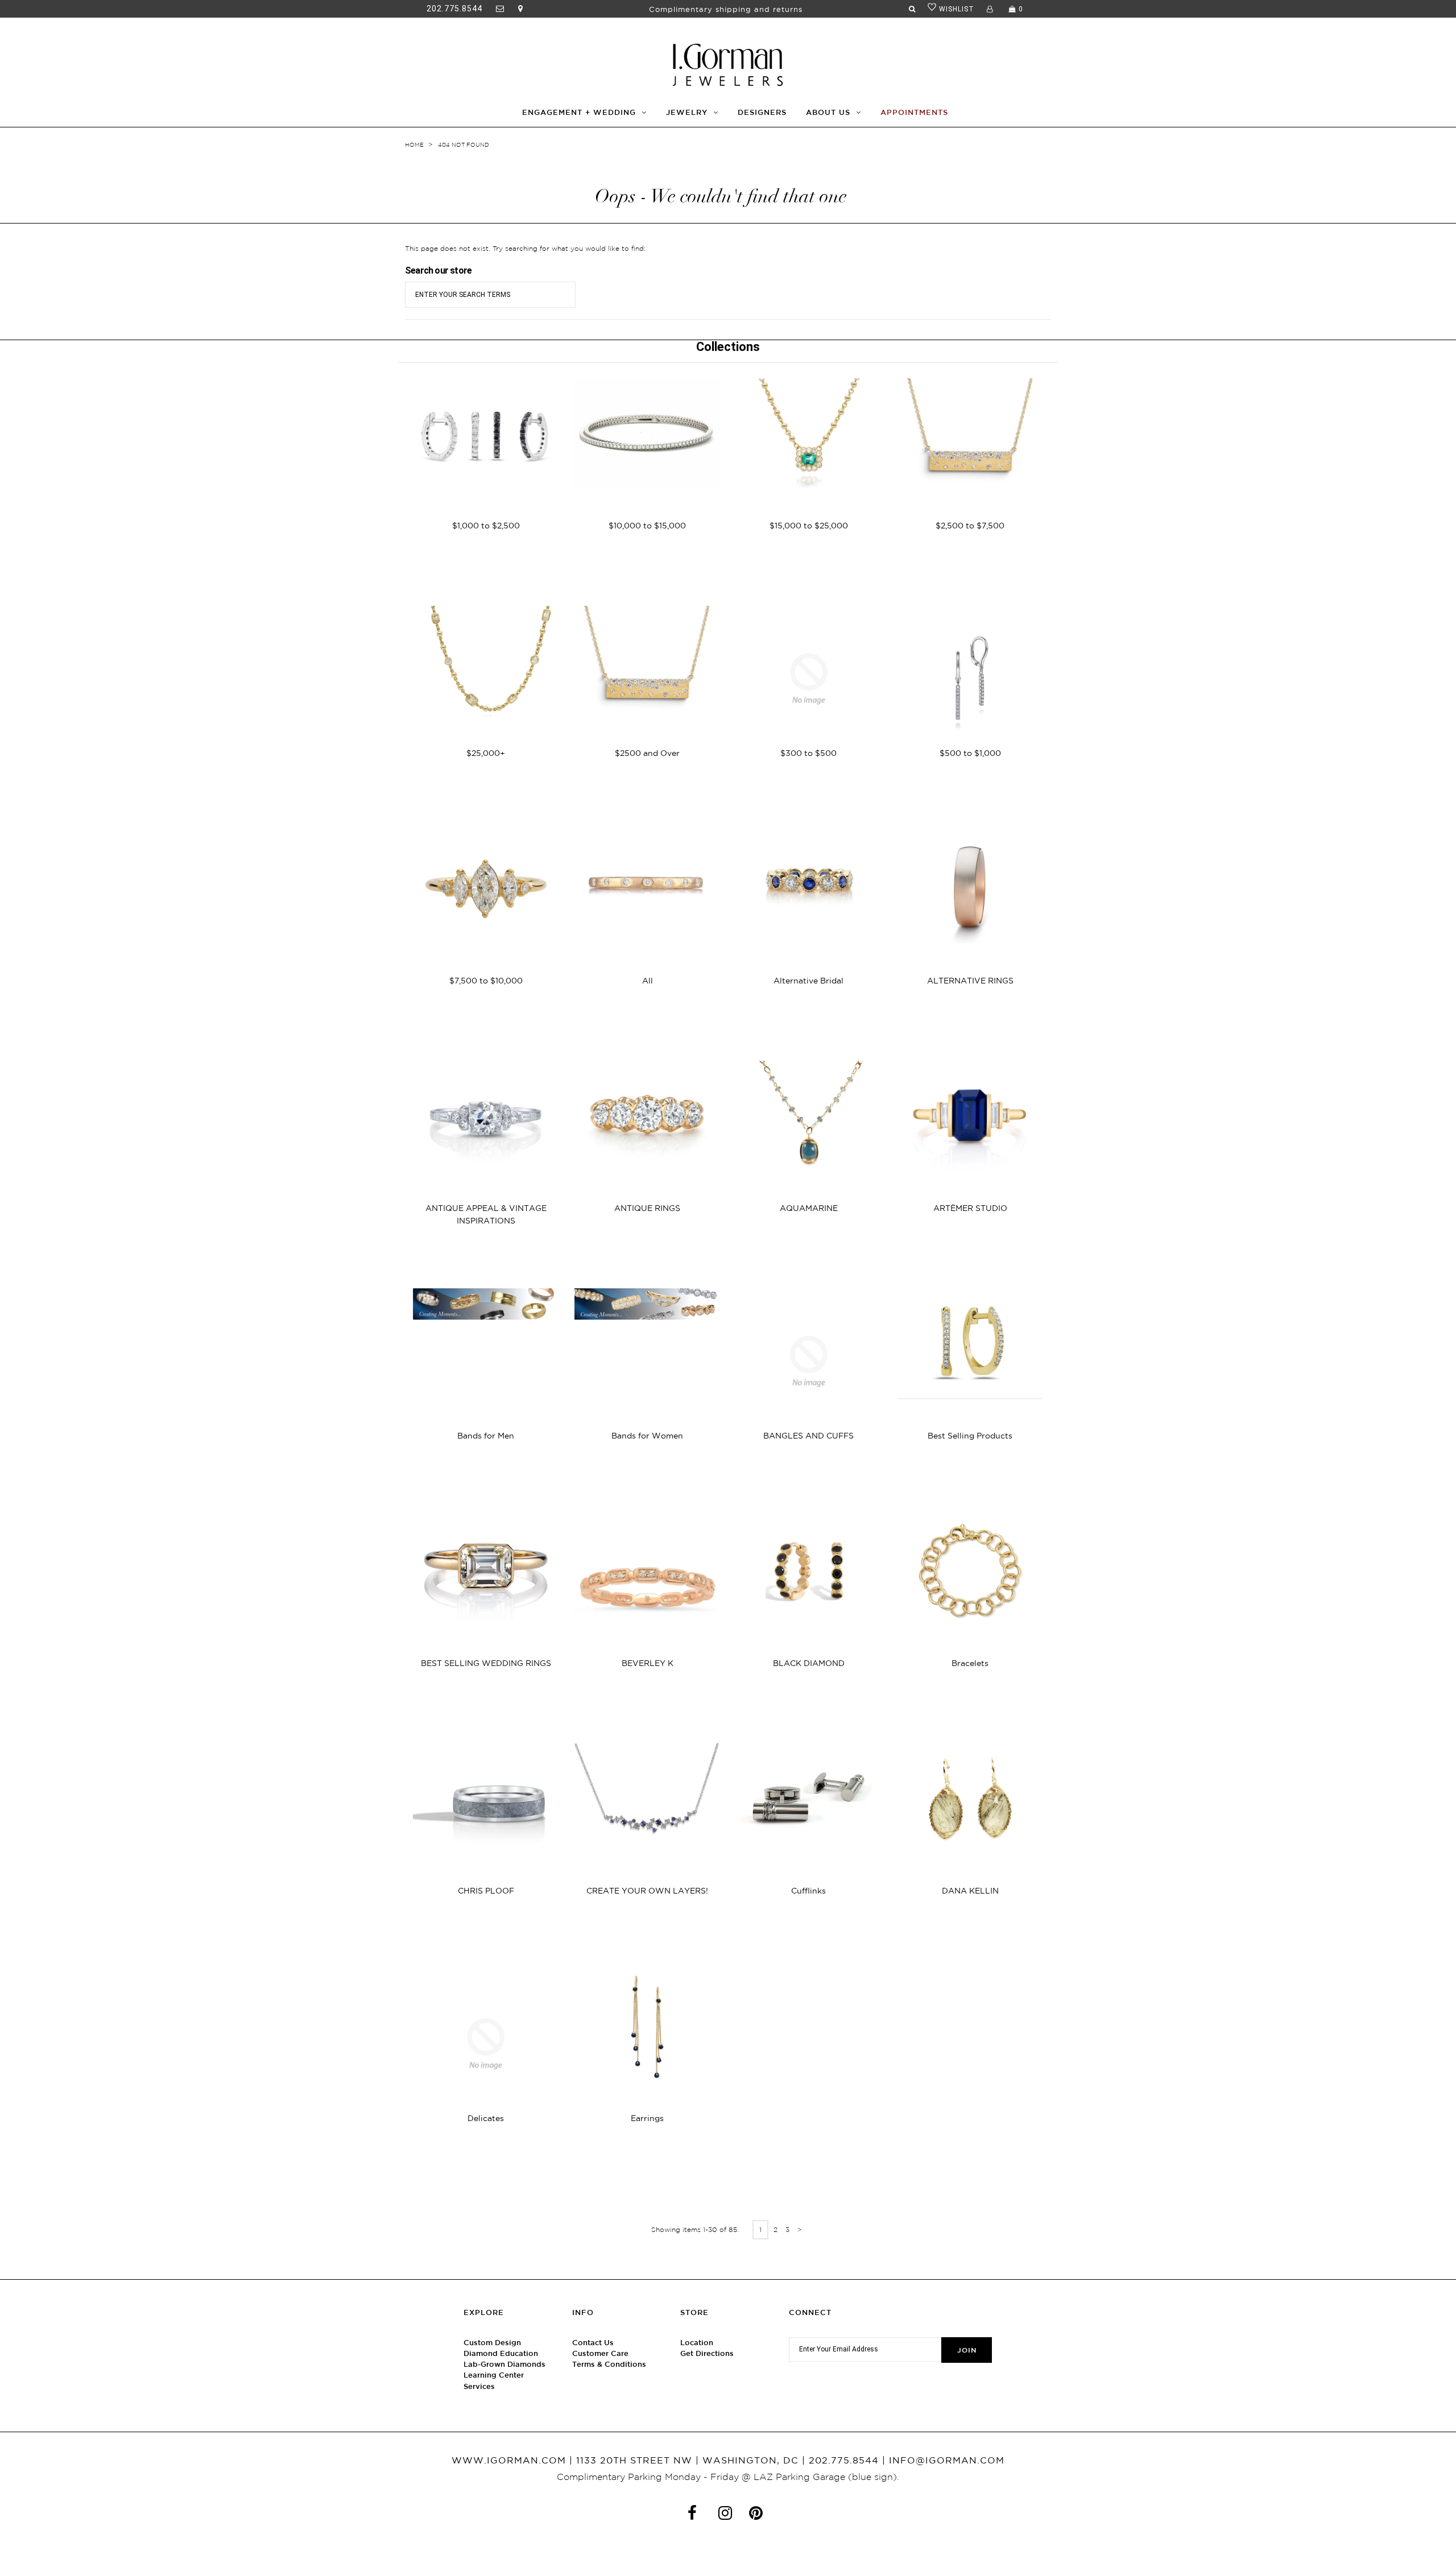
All (648, 981)
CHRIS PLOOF (486, 1891)
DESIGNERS (762, 112)
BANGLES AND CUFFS (808, 1436)
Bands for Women (647, 1436)
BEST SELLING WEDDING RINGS (486, 1663)
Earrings (647, 2118)
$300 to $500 (808, 753)
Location (697, 2343)
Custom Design (492, 2343)
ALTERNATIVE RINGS (970, 981)
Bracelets (970, 1663)
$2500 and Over (647, 753)
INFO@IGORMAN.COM (947, 2460)
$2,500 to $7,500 (970, 526)
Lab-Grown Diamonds (504, 2364)
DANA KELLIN (970, 1891)
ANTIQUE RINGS (647, 1208)
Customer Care (600, 2353)
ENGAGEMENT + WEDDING (579, 112)
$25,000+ (486, 753)
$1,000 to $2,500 (486, 526)
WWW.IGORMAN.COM (509, 2460)
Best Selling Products (970, 1436)
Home (414, 145)
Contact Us (593, 2343)
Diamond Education (501, 2353)
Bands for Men (486, 1436)
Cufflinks (808, 1891)
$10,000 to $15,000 (647, 526)
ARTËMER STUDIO (970, 1208)
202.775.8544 (454, 9)
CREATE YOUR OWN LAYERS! (647, 1891)
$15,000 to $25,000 (809, 526)
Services (479, 2386)
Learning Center (494, 2375)
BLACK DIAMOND (809, 1663)
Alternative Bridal (808, 981)
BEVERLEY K (648, 1663)
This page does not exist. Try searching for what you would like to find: (525, 248)
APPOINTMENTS (914, 112)
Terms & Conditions (609, 2364)
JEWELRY (687, 112)
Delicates (486, 2118)
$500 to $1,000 (970, 753)
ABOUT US (828, 112)
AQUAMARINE (809, 1208)
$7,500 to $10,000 (486, 981)
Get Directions (707, 2353)
